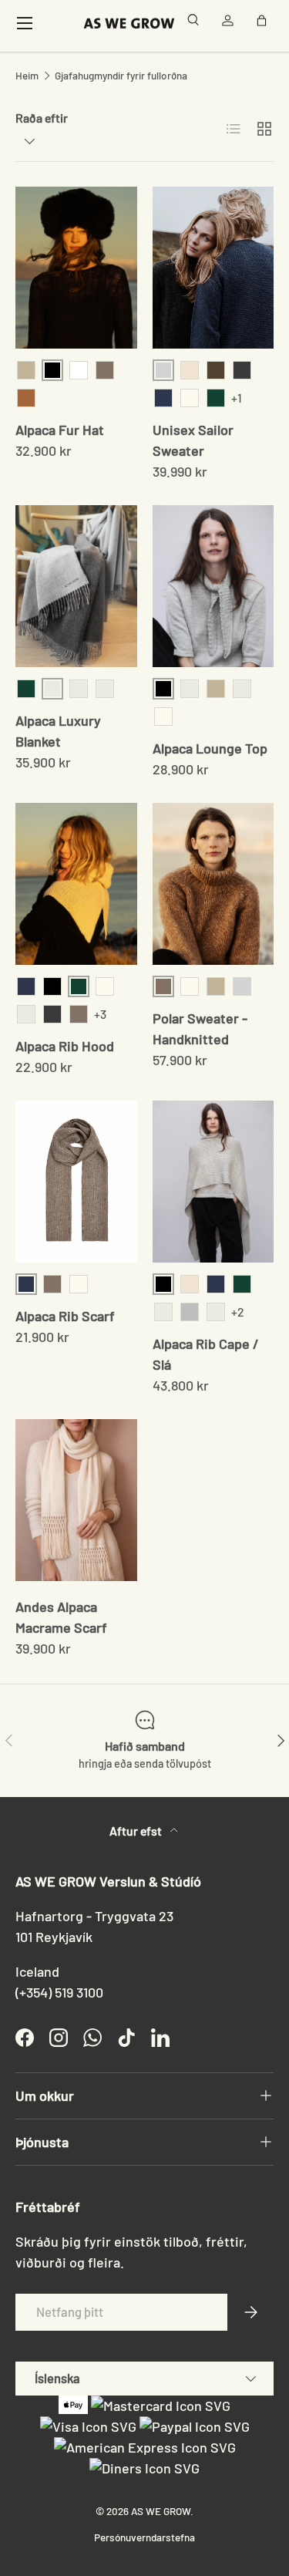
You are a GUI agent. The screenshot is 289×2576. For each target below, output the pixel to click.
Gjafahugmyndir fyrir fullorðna (121, 76)
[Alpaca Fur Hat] (76, 268)
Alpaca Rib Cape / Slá (206, 1354)
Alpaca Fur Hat (60, 430)
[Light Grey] (242, 986)
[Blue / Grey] (79, 689)
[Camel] (26, 398)
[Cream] (190, 398)
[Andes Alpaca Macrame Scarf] (76, 1500)
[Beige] (26, 370)
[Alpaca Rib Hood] (76, 884)
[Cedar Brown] (216, 370)
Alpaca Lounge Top (210, 748)
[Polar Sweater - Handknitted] (213, 884)
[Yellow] (105, 689)
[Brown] (105, 370)
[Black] (52, 986)
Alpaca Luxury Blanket (58, 731)
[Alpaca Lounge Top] (213, 586)
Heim (27, 76)
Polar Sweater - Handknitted (200, 1028)
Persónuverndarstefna (144, 2537)
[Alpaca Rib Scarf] (76, 1182)
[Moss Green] (216, 398)
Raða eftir (42, 118)
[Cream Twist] (190, 370)
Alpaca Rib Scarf (65, 1316)
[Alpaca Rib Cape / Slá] (213, 1182)
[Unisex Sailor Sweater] (213, 268)
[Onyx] (242, 370)
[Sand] (79, 1014)
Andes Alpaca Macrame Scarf (61, 1617)
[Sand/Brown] (163, 1312)
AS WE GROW (161, 2511)
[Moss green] (242, 1284)
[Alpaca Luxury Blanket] (76, 586)
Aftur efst (137, 1831)
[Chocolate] (242, 689)
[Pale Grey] (190, 689)
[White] (79, 370)
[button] (264, 23)
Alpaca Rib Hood (65, 1046)
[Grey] (190, 1312)
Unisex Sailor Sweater (193, 440)
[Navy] (163, 398)
